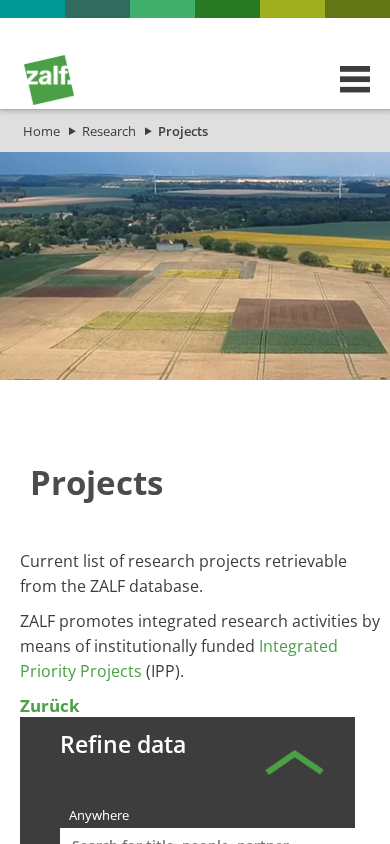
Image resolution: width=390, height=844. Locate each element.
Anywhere (99, 815)
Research (109, 131)
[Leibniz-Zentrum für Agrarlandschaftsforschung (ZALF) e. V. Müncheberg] (49, 100)
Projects (183, 131)
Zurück (50, 705)
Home (41, 131)
